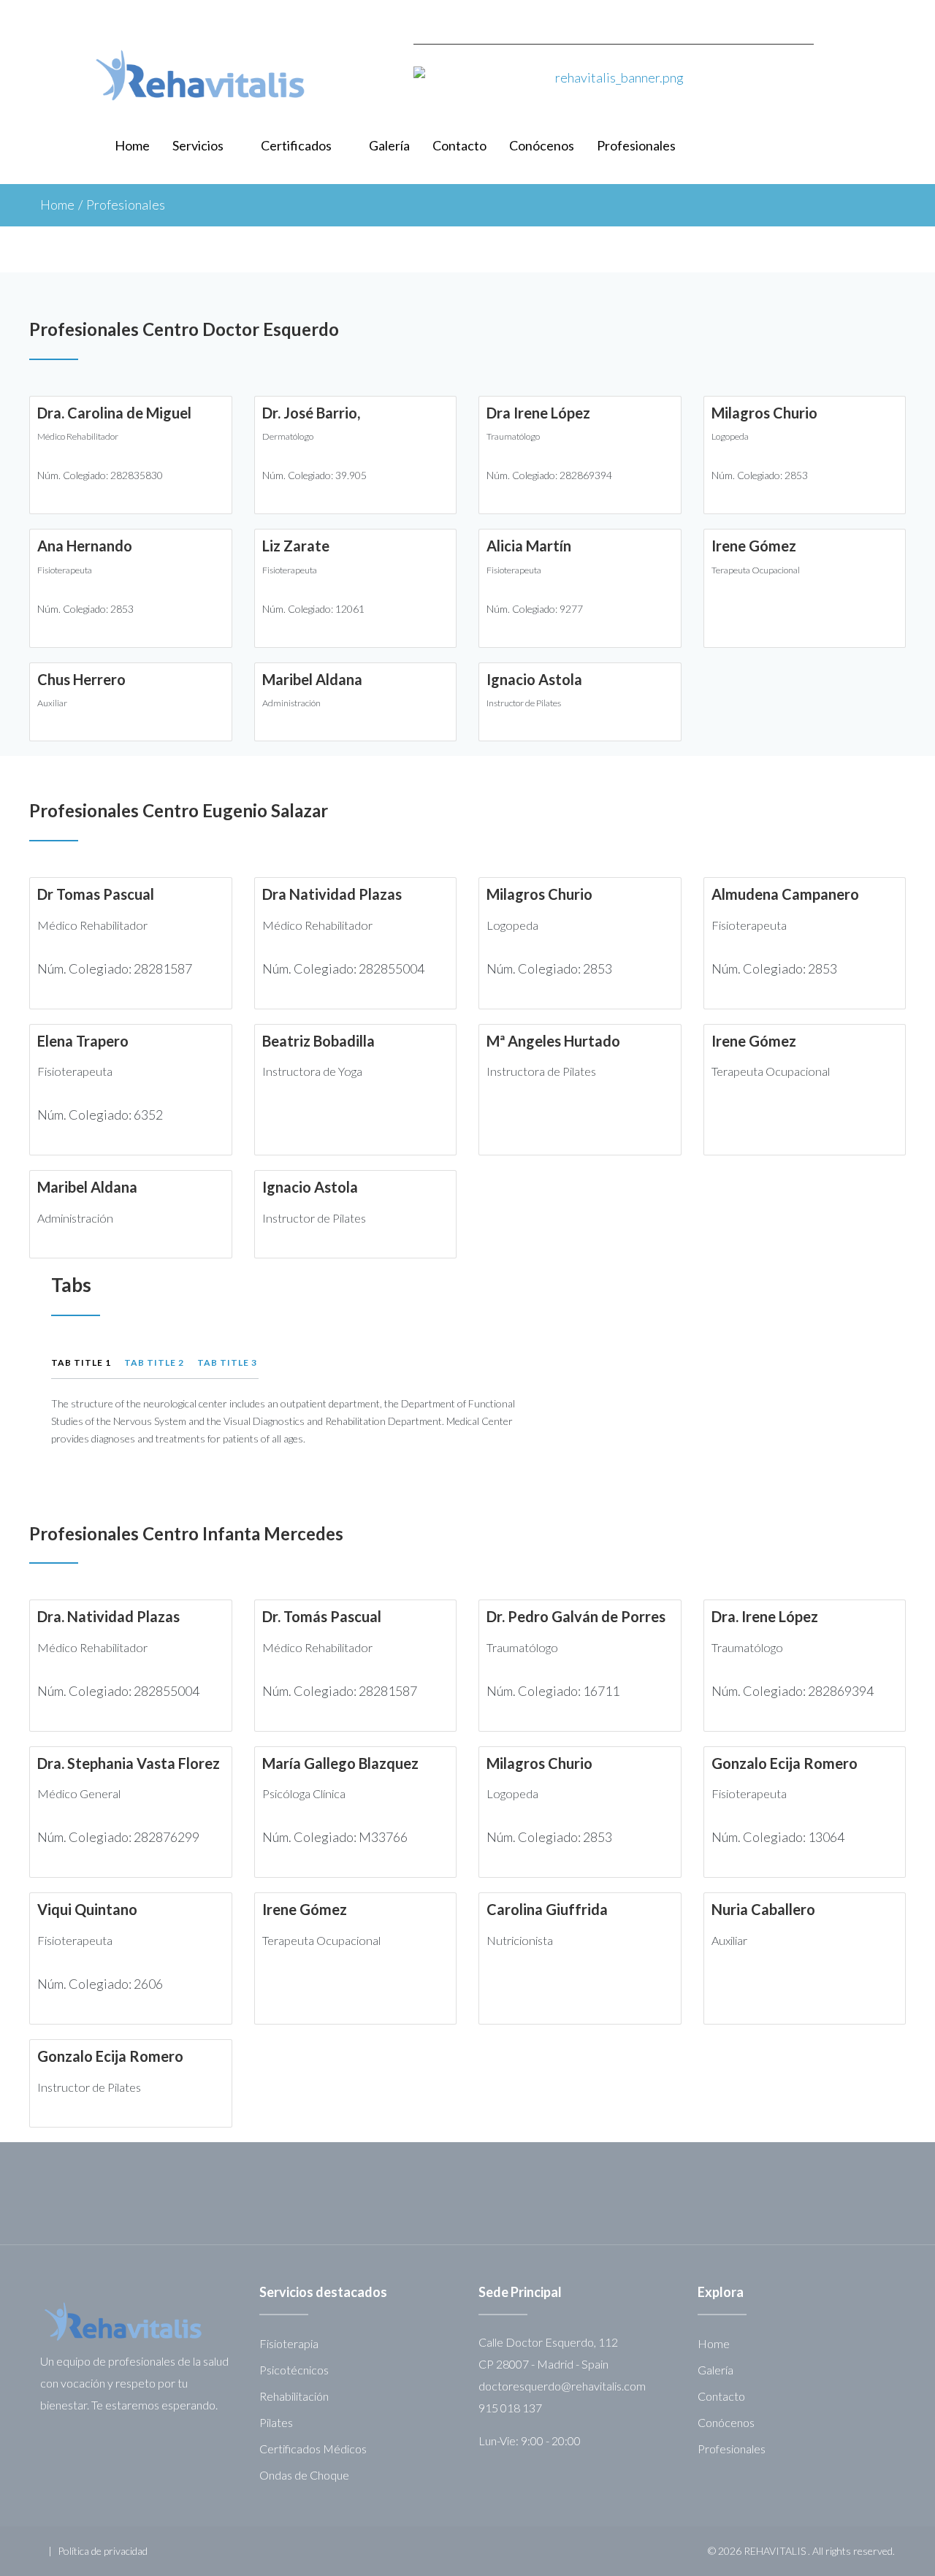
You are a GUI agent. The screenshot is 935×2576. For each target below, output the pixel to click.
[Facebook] (890, 18)
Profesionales (636, 145)
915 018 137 (510, 2408)
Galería (389, 145)
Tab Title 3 (227, 1362)
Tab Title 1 (81, 1362)
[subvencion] (614, 92)
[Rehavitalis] (200, 75)
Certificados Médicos (313, 2449)
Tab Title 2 (154, 1362)
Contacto (459, 145)
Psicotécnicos (294, 2370)
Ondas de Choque (304, 2475)
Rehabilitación (294, 2396)
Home (132, 145)
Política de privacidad (103, 2551)
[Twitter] (858, 18)
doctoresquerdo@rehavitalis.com (562, 2386)
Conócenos (542, 145)
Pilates (276, 2422)
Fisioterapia (289, 2343)
